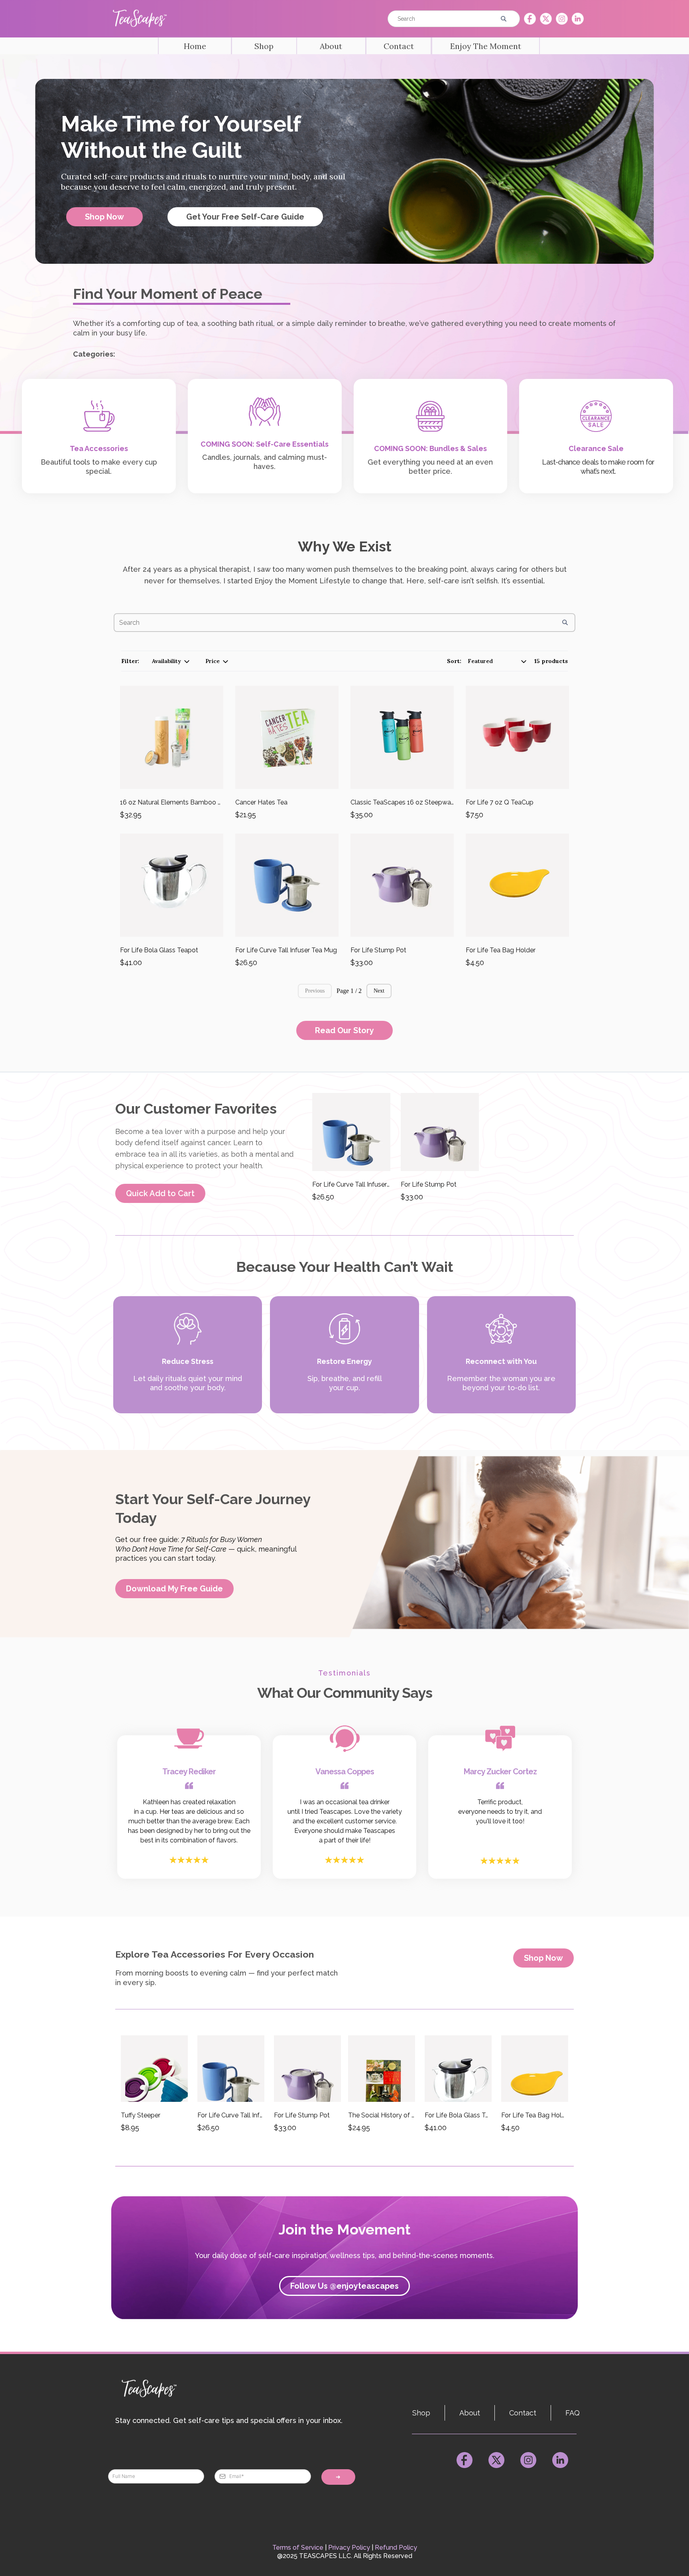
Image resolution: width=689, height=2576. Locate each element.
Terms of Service (298, 2548)
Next (379, 991)
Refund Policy (396, 2548)
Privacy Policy (349, 2548)
